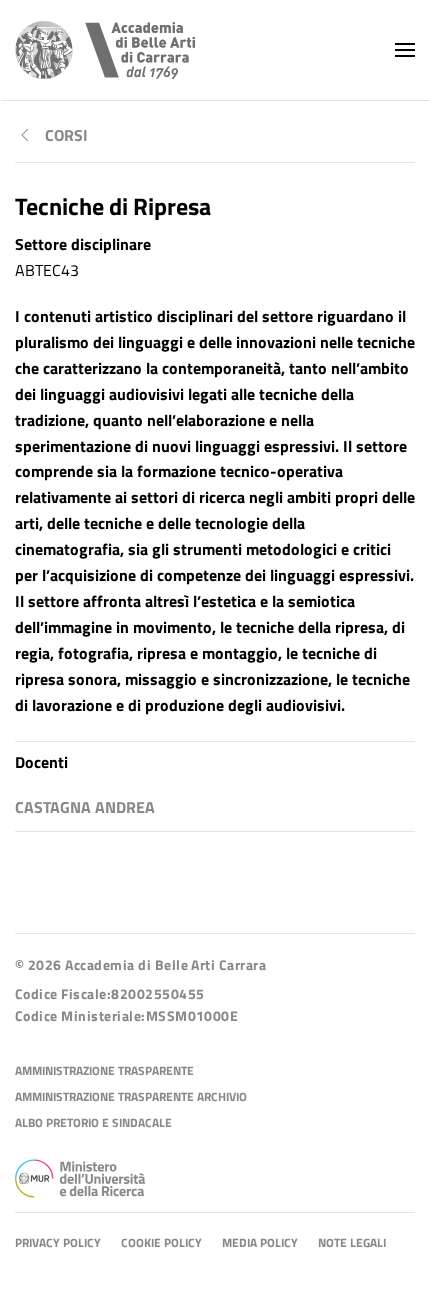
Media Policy (260, 1243)
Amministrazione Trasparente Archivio (131, 1097)
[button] (405, 50)
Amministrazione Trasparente (104, 1071)
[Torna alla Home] (105, 50)
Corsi (66, 135)
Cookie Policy (161, 1243)
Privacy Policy (58, 1243)
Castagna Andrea (85, 807)
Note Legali (352, 1243)
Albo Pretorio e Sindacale (93, 1123)
